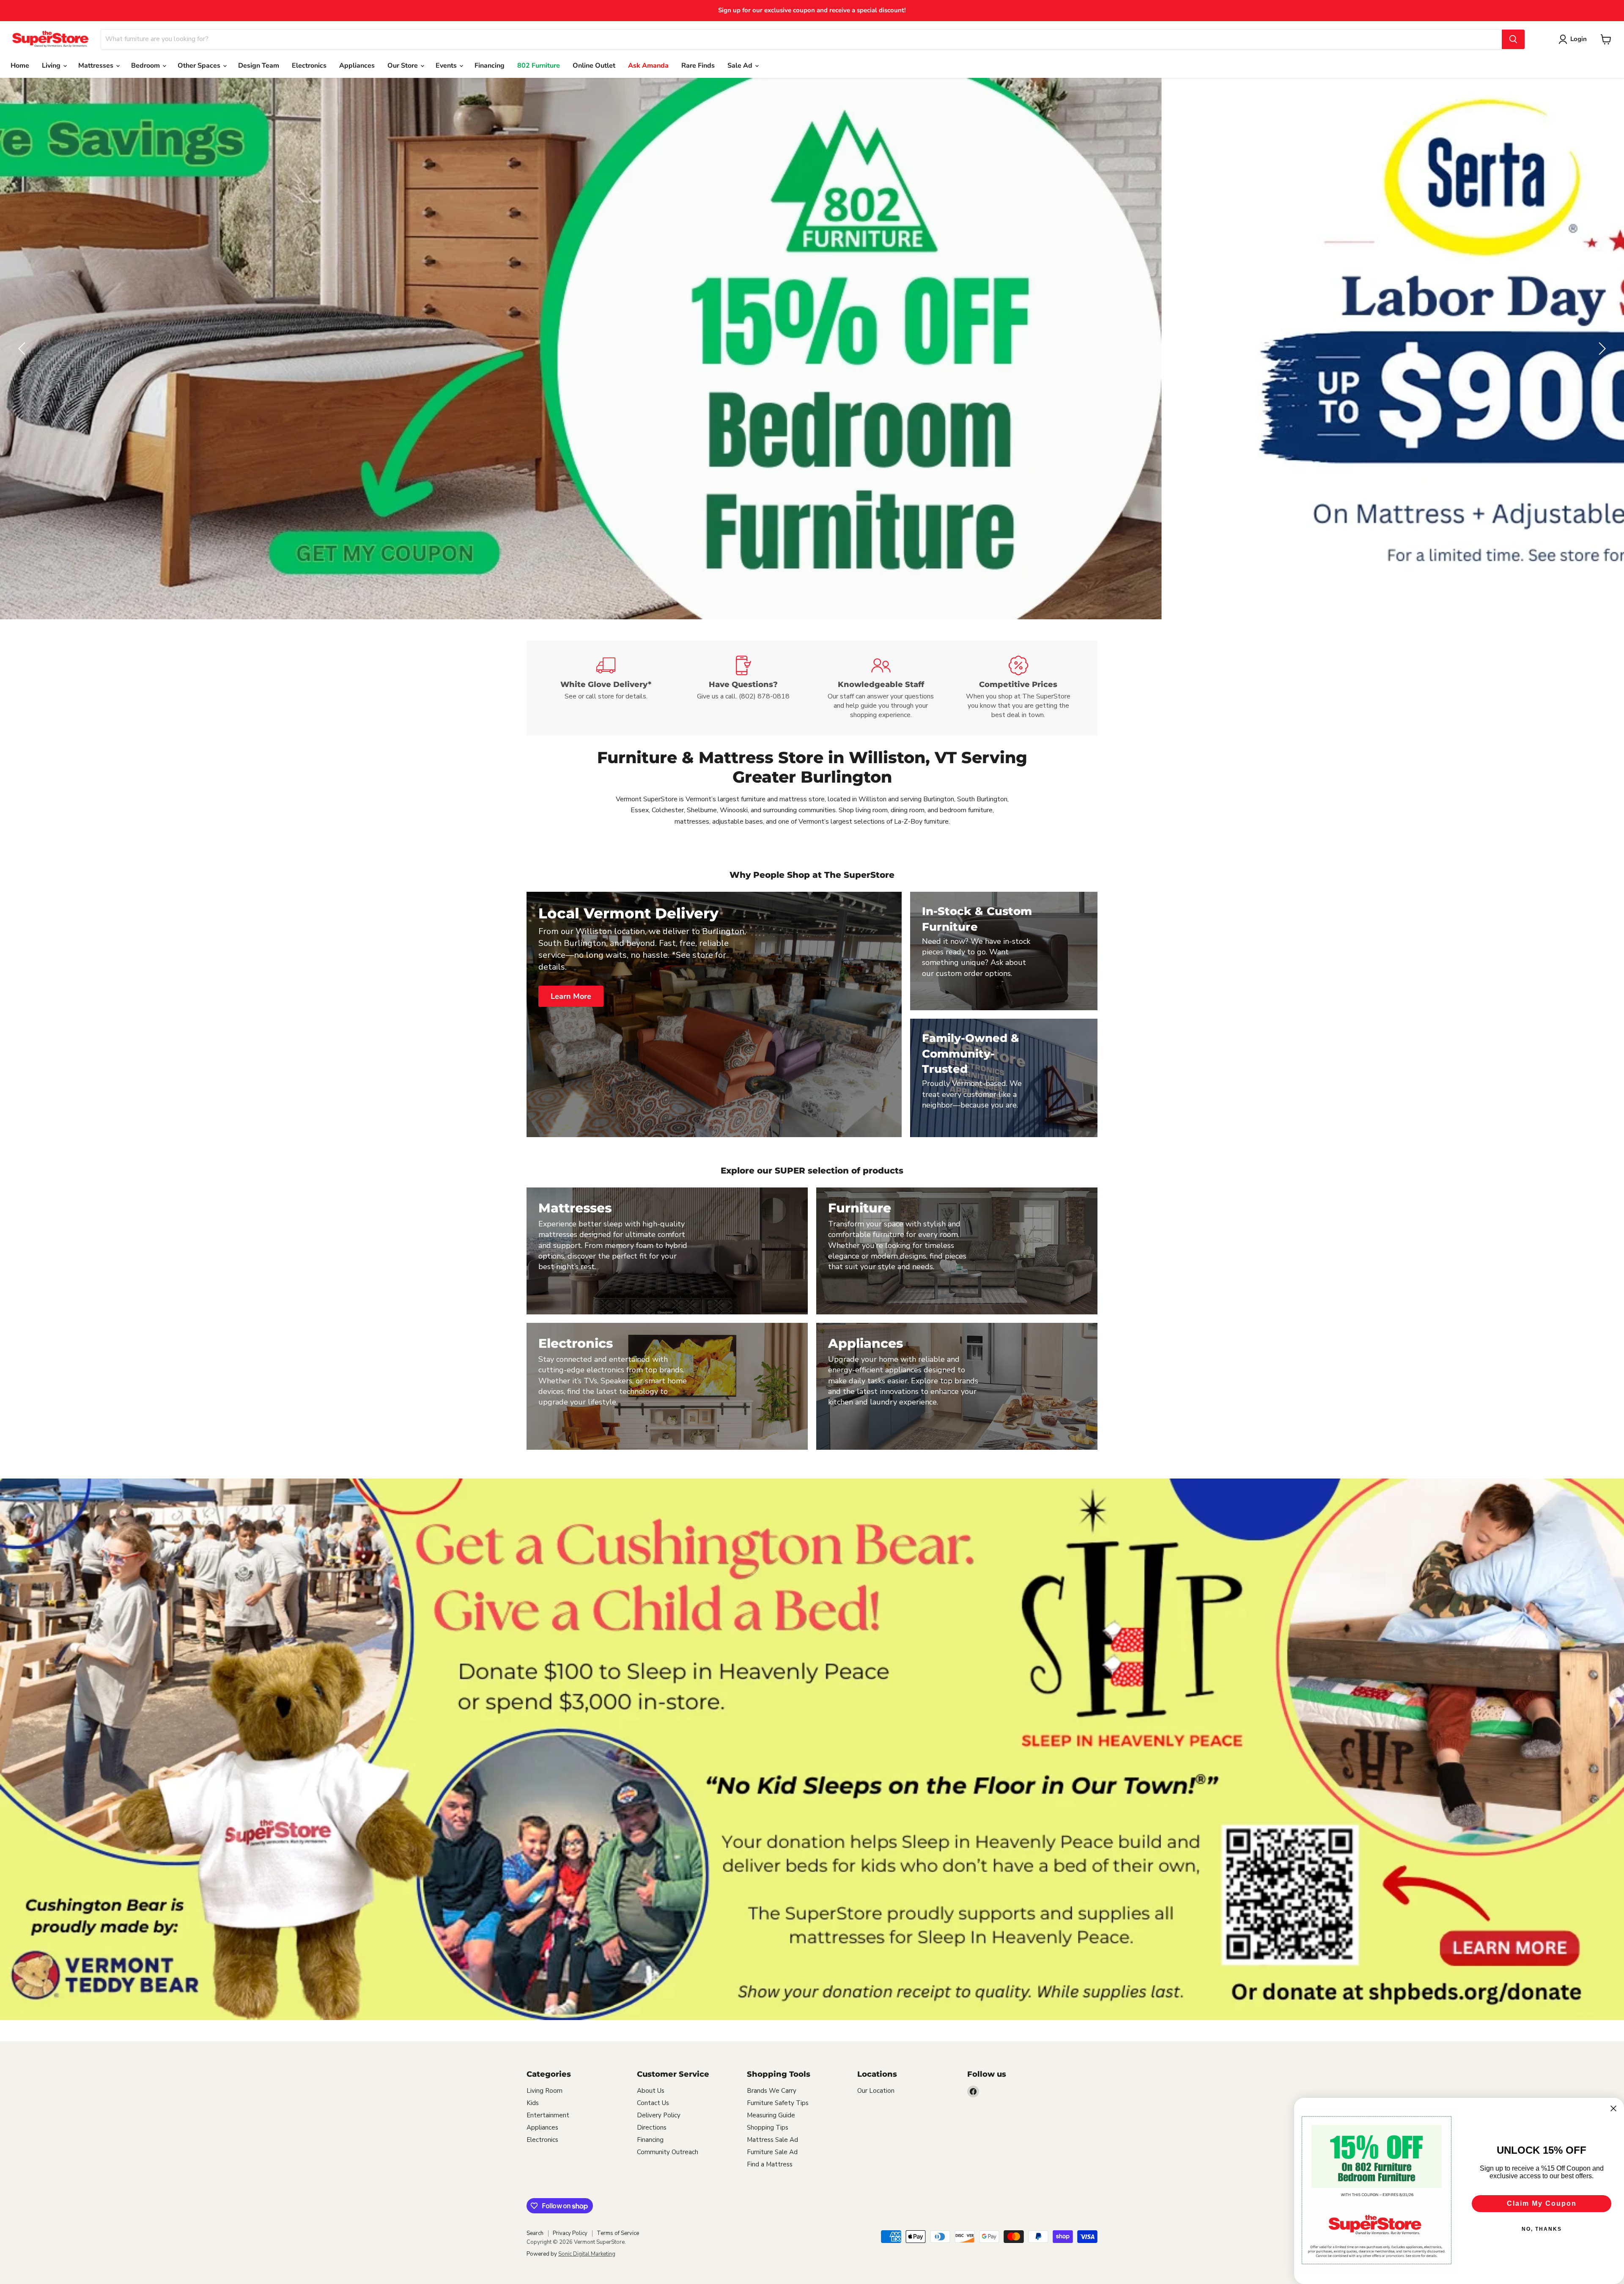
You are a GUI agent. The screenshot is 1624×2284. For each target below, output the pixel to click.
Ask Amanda (648, 66)
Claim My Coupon (1542, 2203)
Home (20, 66)
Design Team (259, 66)
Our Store (403, 66)
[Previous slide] (23, 349)
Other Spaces (200, 66)
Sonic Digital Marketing (587, 2254)
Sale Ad (741, 66)
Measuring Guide (771, 2115)
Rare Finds (698, 66)
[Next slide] (1601, 349)
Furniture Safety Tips (778, 2103)
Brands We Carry (772, 2091)
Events (447, 66)
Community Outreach (668, 2152)
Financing (490, 66)
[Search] (1513, 39)
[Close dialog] (1613, 2108)
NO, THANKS (1542, 2229)
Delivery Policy (659, 2115)
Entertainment (548, 2115)
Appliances (357, 66)
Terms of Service (618, 2233)
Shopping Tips (768, 2127)
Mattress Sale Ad (772, 2140)
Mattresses (97, 66)
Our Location (876, 2091)
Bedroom (146, 66)
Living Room (545, 2091)
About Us (651, 2091)
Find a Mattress (770, 2164)
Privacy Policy (570, 2233)
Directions (652, 2127)
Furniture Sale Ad (772, 2152)
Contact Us (653, 2103)
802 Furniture (539, 66)
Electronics (309, 66)
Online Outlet (594, 66)
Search (535, 2233)
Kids (533, 2103)
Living (52, 66)
